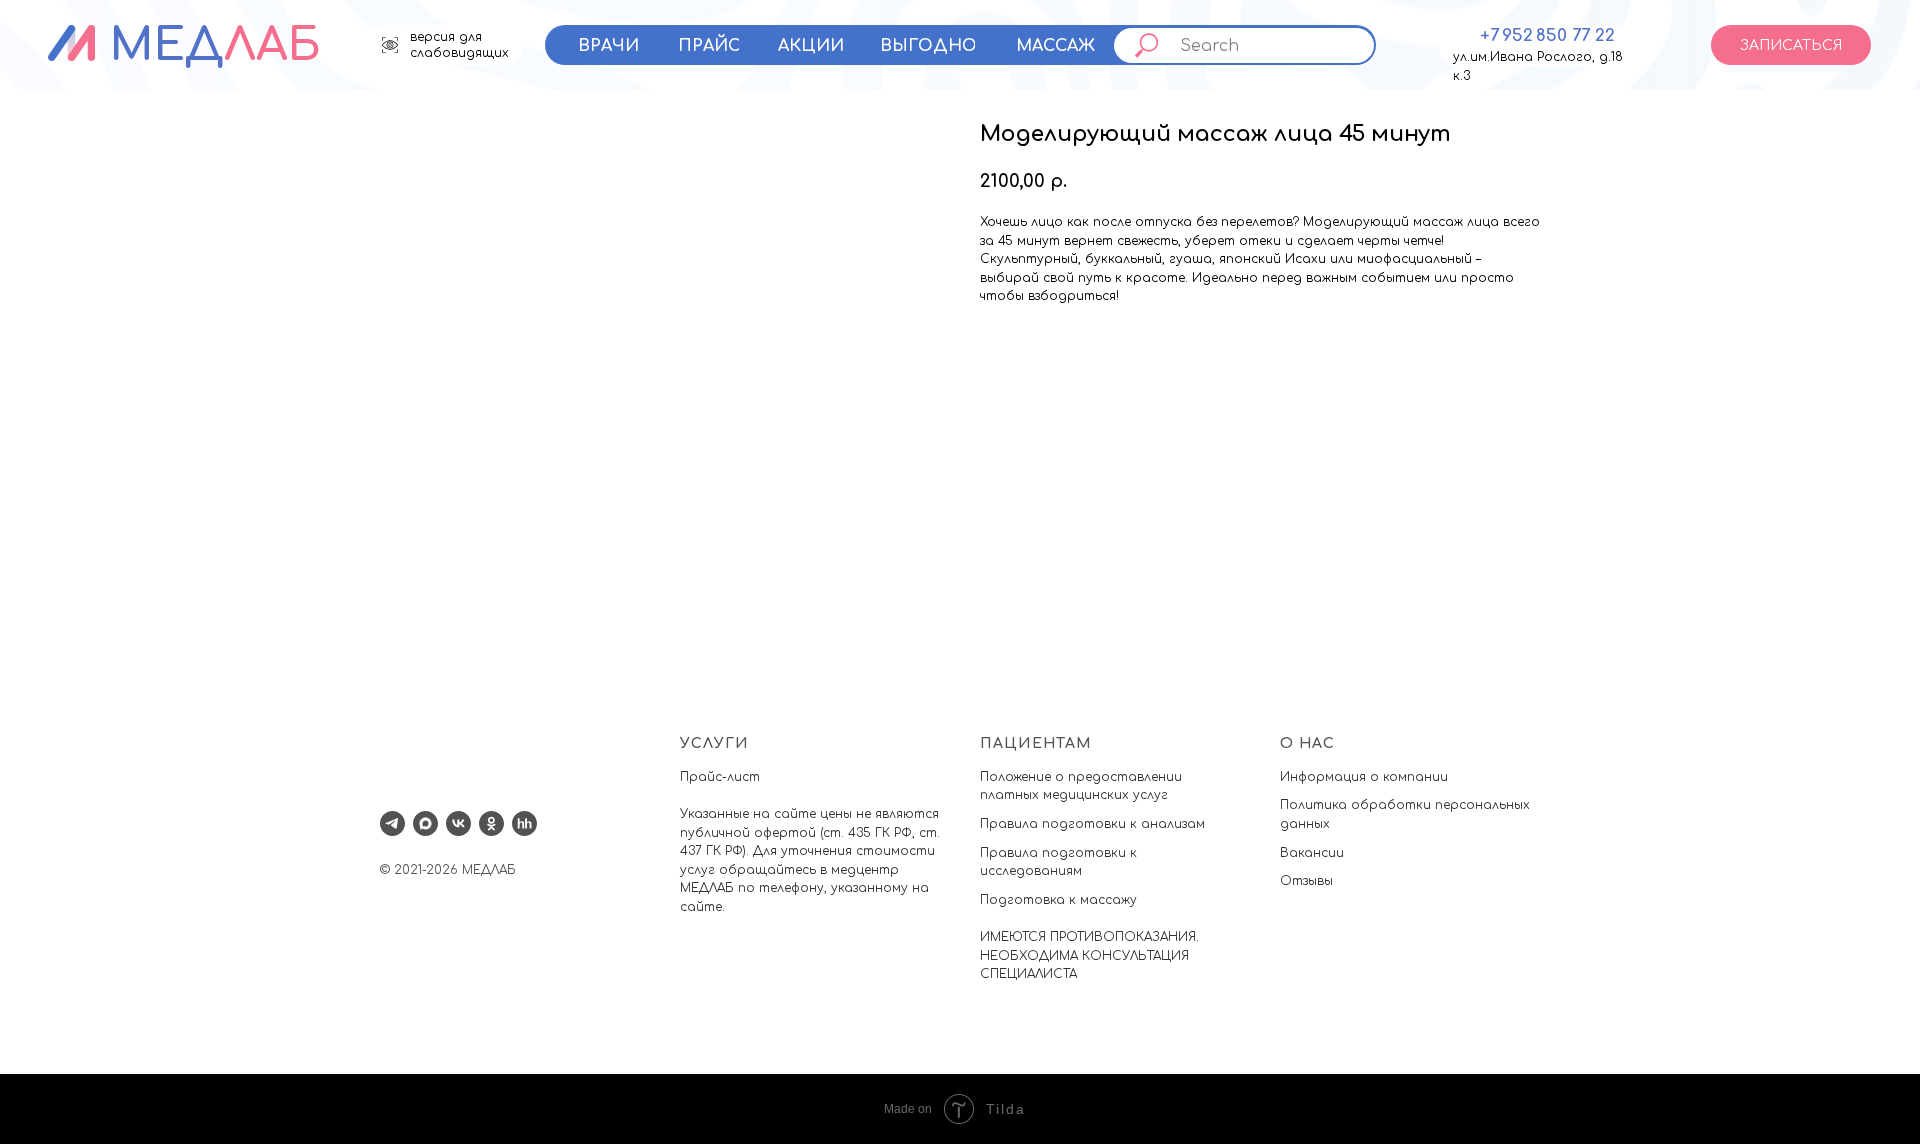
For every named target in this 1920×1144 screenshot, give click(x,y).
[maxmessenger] (425, 823)
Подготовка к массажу (1058, 900)
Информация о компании (1364, 777)
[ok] (491, 823)
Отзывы (1306, 881)
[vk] (458, 823)
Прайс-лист (720, 777)
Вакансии (1312, 853)
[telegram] (392, 823)
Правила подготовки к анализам (1092, 824)
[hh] (524, 823)
